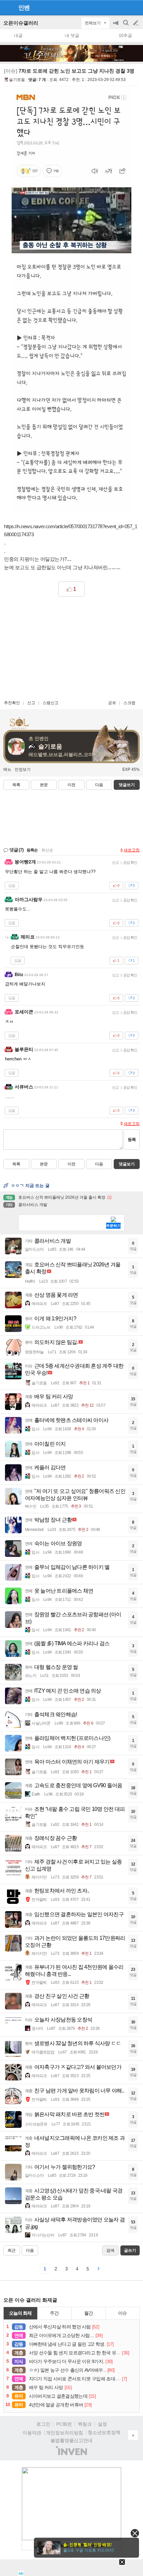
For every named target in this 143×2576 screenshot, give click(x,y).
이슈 (122, 2313)
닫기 (135, 2533)
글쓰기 (136, 23)
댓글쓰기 (127, 785)
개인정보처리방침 (65, 2433)
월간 (88, 2313)
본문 (44, 785)
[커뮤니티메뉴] (7, 7)
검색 (126, 26)
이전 (71, 785)
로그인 (43, 2424)
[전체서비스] (135, 7)
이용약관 (32, 2433)
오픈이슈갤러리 (21, 23)
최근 (12, 2250)
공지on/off (116, 26)
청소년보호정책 (104, 2432)
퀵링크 (85, 2424)
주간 (54, 2313)
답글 (12, 885)
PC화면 (64, 2424)
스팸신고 (51, 703)
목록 (16, 785)
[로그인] (123, 7)
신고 (31, 703)
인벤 (24, 8)
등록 (132, 1140)
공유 (112, 703)
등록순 (32, 850)
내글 (18, 35)
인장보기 (23, 769)
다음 (99, 785)
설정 (102, 2424)
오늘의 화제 (20, 2313)
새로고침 (132, 850)
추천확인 (12, 703)
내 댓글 (72, 35)
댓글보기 (127, 1164)
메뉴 (7, 769)
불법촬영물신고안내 (71, 2440)
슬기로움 (17, 80)
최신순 (47, 850)
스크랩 (129, 703)
